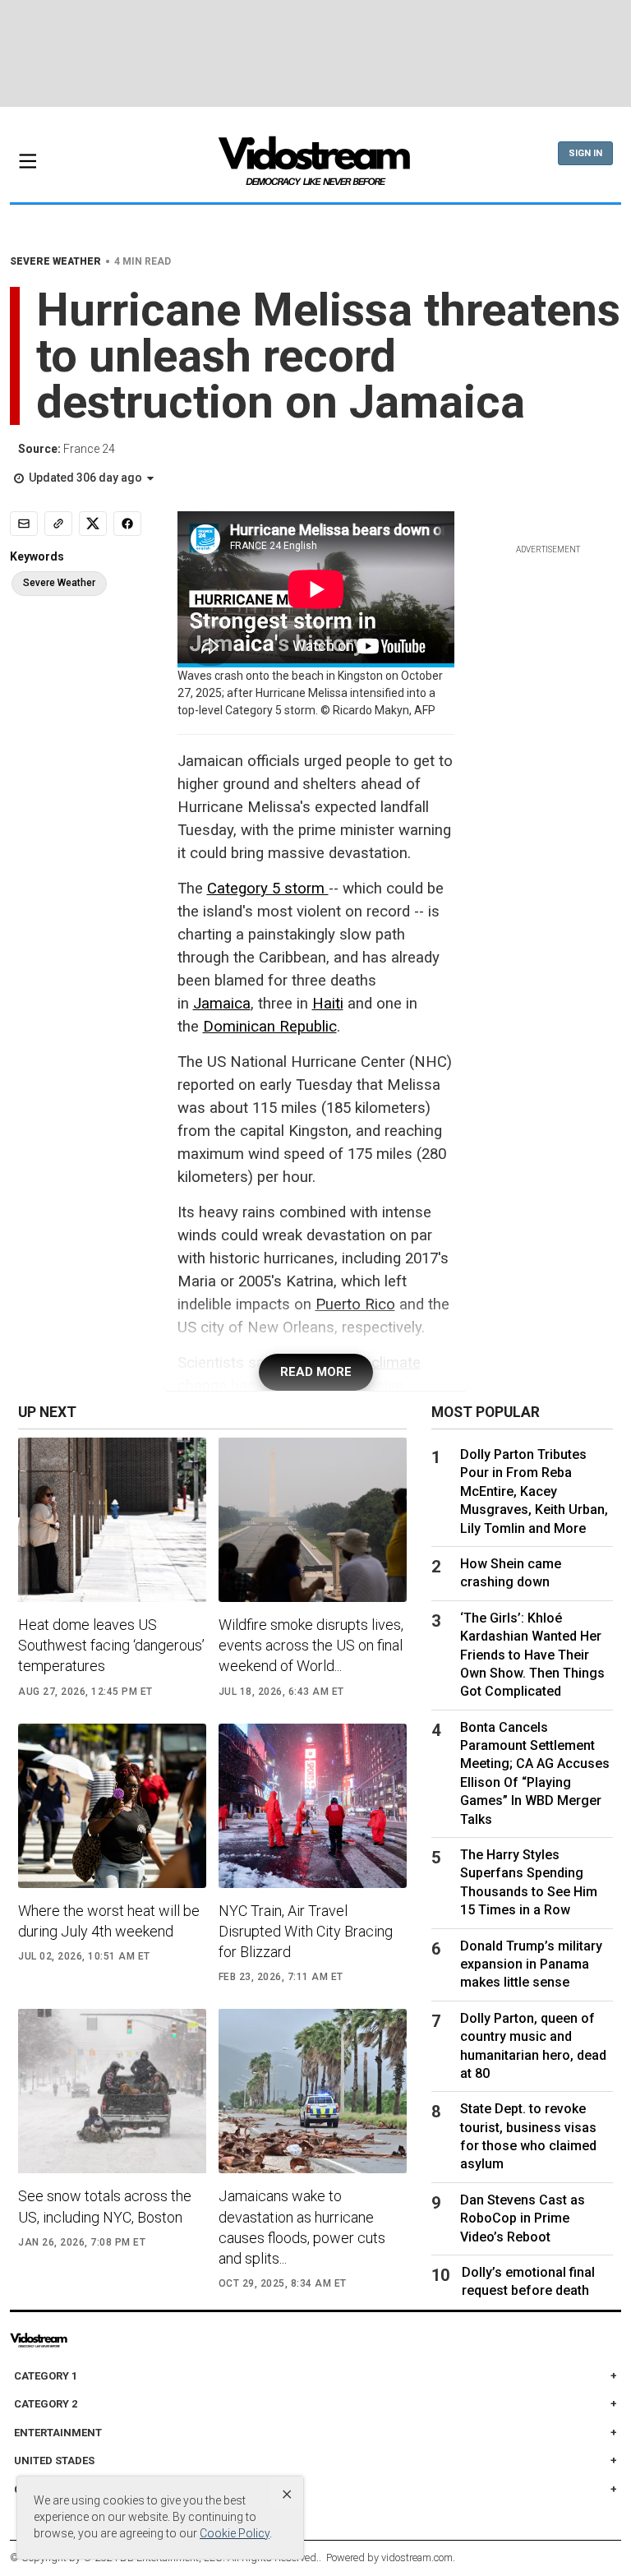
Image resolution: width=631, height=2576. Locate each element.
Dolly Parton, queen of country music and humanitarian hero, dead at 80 (533, 2046)
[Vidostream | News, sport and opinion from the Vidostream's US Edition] (72, 2340)
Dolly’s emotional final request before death (528, 2281)
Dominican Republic (270, 1027)
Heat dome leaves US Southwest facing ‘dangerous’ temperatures (111, 1645)
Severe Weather (59, 583)
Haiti (328, 1004)
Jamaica (222, 1004)
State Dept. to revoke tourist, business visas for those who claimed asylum (528, 2136)
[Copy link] (58, 524)
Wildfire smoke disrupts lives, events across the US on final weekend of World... (311, 1645)
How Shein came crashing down (511, 1573)
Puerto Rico (355, 1304)
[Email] (24, 524)
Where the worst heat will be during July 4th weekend (109, 1921)
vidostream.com (417, 2558)
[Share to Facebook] (127, 524)
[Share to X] (93, 524)
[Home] (315, 166)
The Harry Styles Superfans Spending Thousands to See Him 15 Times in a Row (529, 1882)
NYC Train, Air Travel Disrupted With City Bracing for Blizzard (306, 1931)
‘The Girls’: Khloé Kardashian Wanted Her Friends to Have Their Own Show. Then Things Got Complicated (532, 1655)
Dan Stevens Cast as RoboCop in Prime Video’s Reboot (523, 2218)
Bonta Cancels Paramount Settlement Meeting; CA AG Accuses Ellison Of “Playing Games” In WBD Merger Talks (535, 1773)
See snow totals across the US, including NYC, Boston (105, 2206)
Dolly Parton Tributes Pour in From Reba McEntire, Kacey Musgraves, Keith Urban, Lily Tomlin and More (534, 1491)
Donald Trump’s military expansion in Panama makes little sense (531, 1964)
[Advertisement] (315, 53)
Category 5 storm (268, 889)
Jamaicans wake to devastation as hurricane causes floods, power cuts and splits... (302, 2227)
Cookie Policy (235, 2533)
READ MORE (316, 1372)
